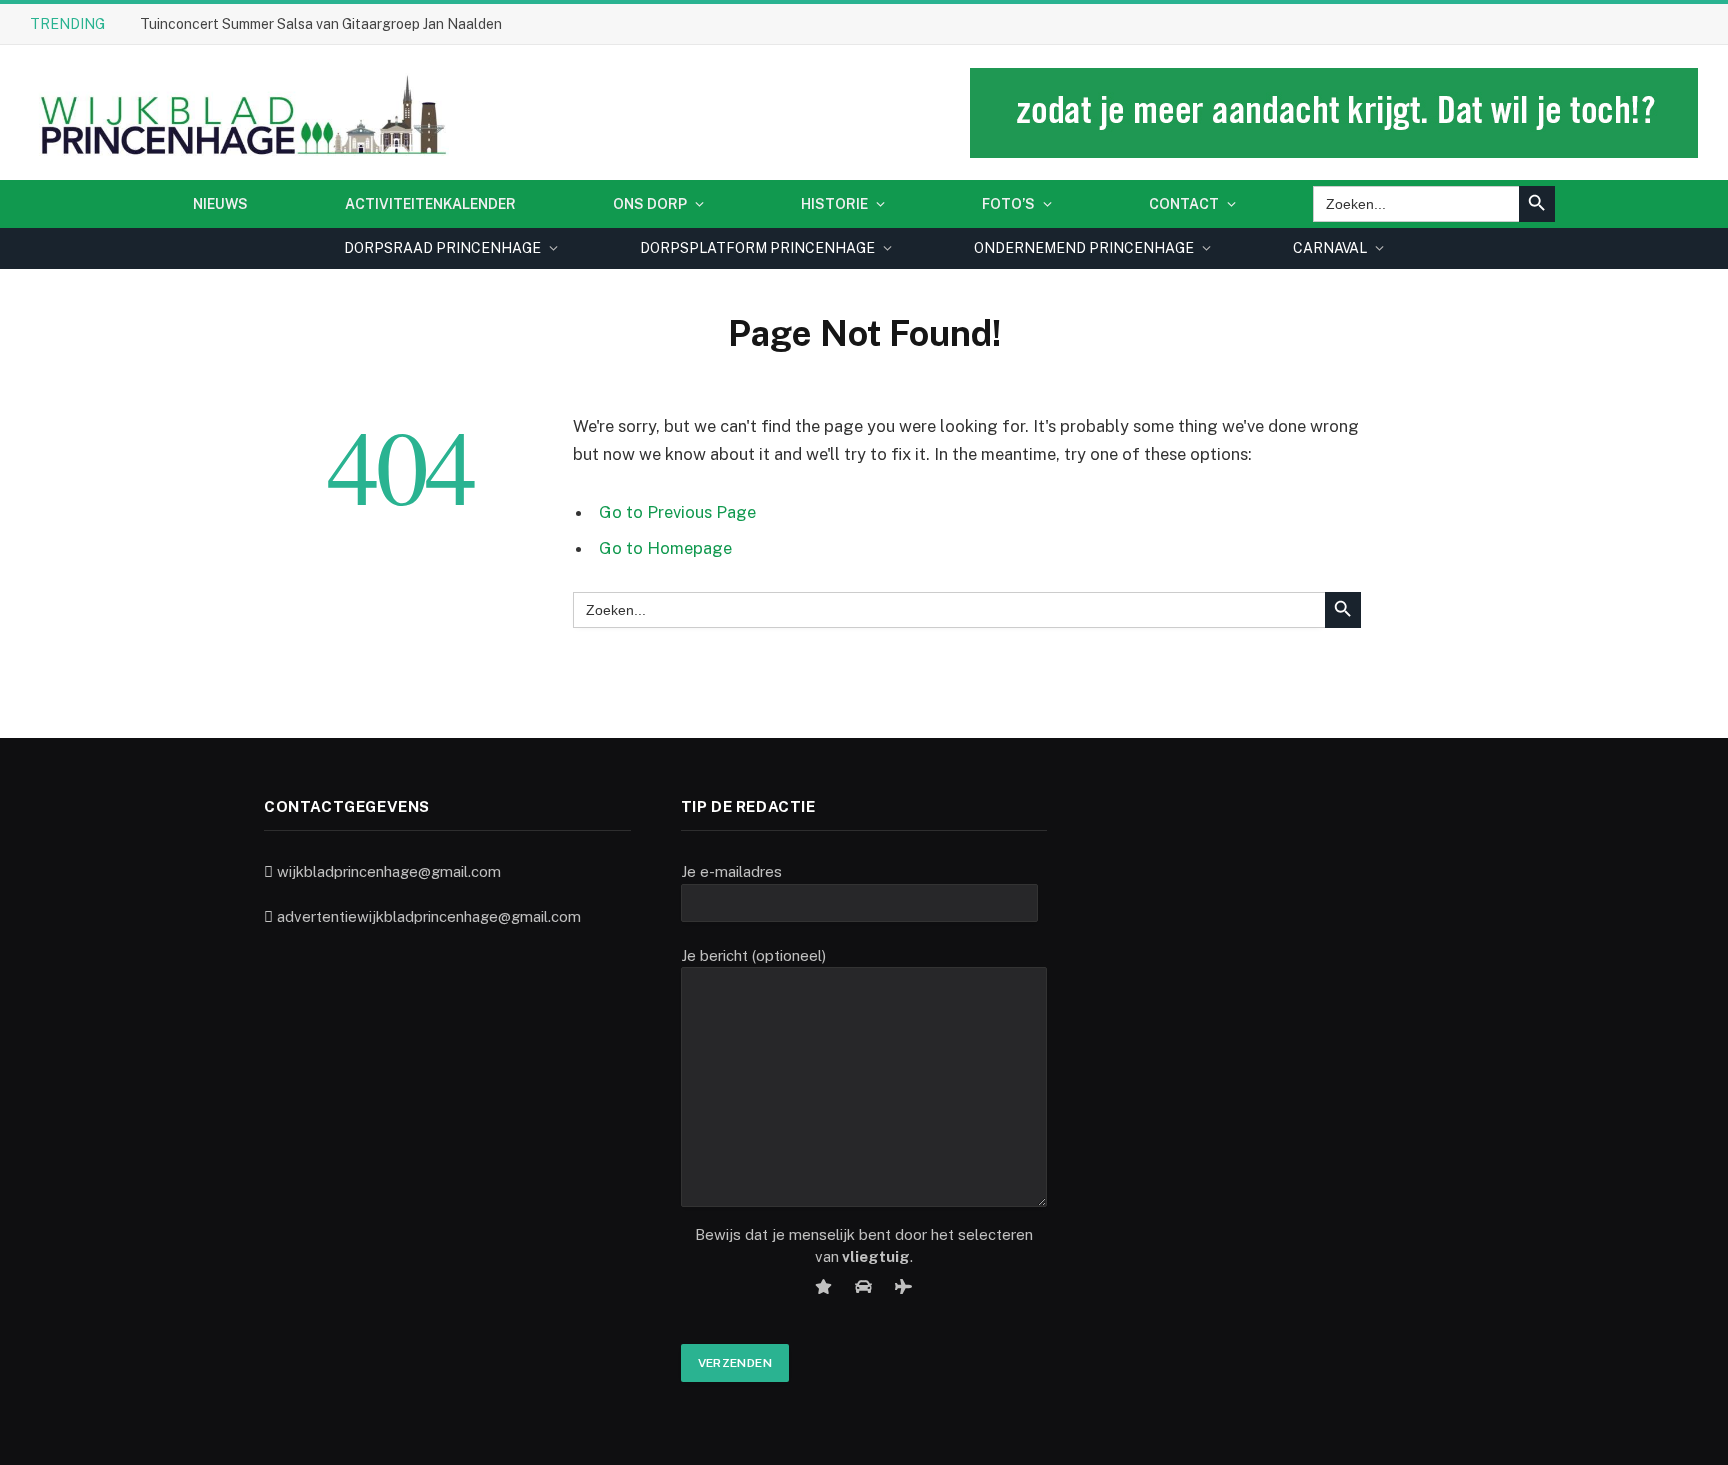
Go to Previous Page (677, 512)
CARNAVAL (1330, 248)
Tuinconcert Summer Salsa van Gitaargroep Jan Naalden (321, 24)
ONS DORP (650, 204)
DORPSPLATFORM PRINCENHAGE (757, 248)
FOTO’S (1008, 204)
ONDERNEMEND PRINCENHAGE (1084, 248)
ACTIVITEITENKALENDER (430, 204)
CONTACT (1184, 204)
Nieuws (220, 204)
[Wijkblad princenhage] (239, 112)
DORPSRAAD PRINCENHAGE (442, 248)
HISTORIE (834, 204)
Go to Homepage (665, 548)
